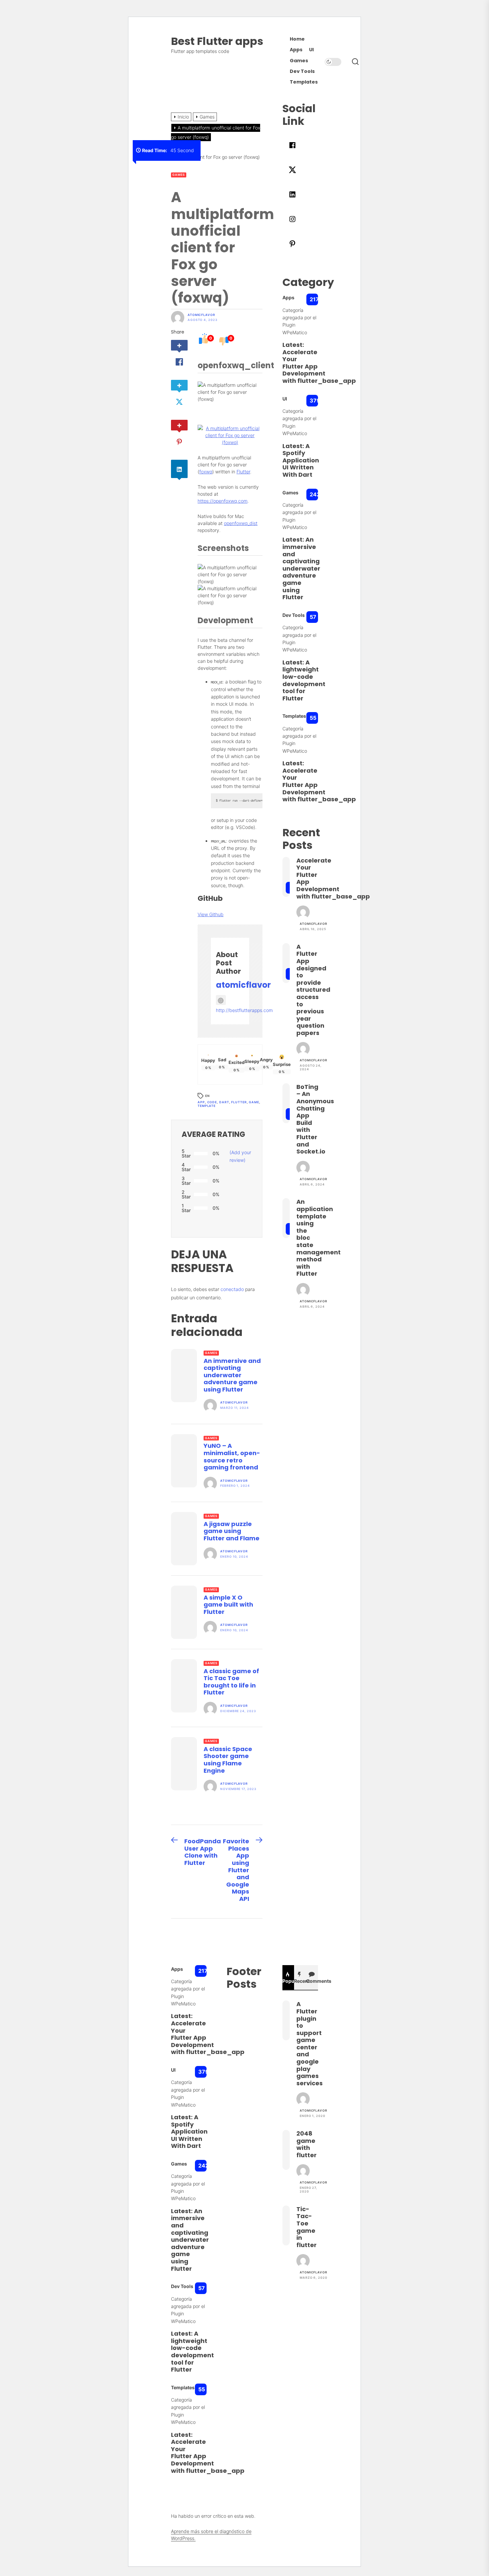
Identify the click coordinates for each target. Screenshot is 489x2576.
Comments (312, 1981)
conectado (232, 1289)
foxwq (206, 472)
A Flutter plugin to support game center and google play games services (310, 2044)
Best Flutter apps (217, 41)
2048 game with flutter (307, 2144)
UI (311, 50)
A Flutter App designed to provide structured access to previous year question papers (313, 990)
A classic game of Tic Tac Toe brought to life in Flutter (231, 1682)
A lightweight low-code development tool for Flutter (304, 680)
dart (224, 1102)
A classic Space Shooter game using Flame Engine (228, 1760)
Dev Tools (302, 71)
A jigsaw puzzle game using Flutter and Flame (232, 1531)
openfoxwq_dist (241, 523)
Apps (296, 50)
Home (297, 39)
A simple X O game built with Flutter (228, 1605)
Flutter (243, 472)
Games (299, 61)
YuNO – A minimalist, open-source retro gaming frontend (232, 1456)
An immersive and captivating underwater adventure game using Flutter (232, 1375)
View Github (211, 914)
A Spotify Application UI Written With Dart (301, 460)
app (201, 1102)
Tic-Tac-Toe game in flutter (307, 2227)
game (254, 1102)
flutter (239, 1102)
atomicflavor (201, 315)
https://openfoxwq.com (223, 501)
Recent (300, 1981)
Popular (288, 1981)
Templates (304, 82)
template (207, 1106)
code (212, 1102)
